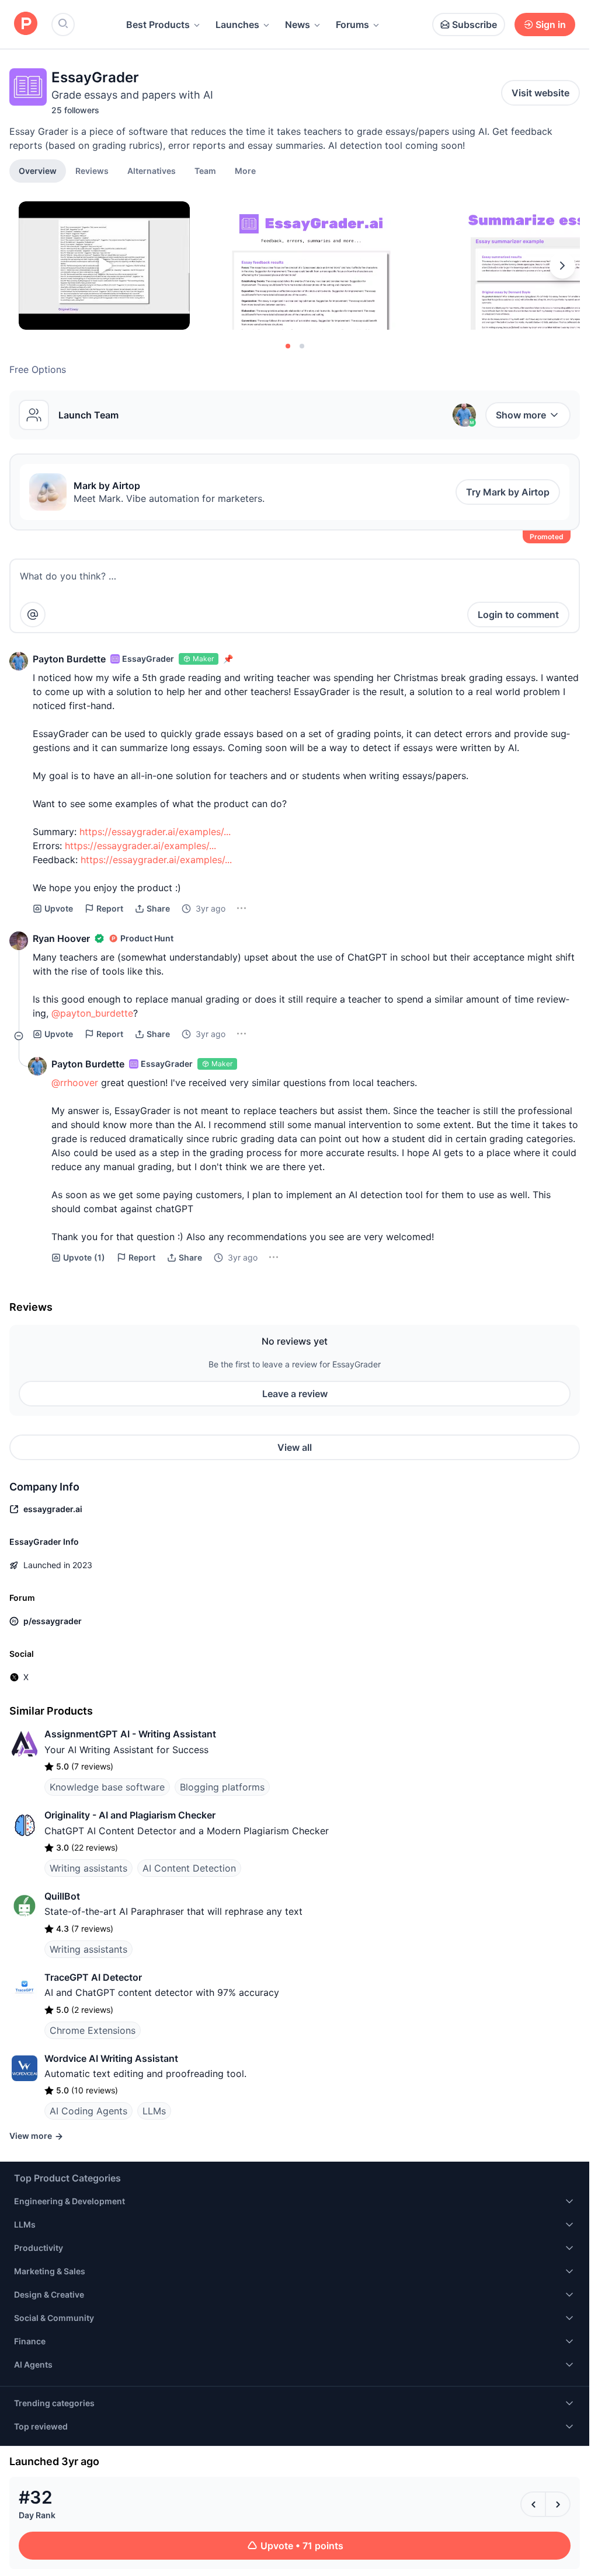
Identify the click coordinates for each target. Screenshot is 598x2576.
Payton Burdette (69, 659)
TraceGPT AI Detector (93, 1977)
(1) (84, 1257)
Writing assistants (88, 1868)
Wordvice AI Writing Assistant (111, 2058)
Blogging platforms (222, 1787)
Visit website (540, 93)
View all (295, 1447)
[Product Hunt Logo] (26, 24)
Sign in (551, 25)
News (298, 25)
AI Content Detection (189, 1868)
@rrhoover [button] (75, 1083)
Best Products (158, 25)
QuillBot (62, 1896)
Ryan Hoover (61, 938)
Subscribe (474, 25)
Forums (352, 25)
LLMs (154, 2111)
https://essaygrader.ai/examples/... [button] (155, 832)
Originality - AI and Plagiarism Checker (130, 1815)
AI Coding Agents (88, 2111)
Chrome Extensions (93, 2030)
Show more (521, 415)
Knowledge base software (107, 1787)
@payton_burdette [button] (92, 1013)
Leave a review (295, 1394)
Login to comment (518, 615)
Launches (237, 25)
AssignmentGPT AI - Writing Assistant (130, 1734)
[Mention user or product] (33, 615)
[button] (245, 170)
